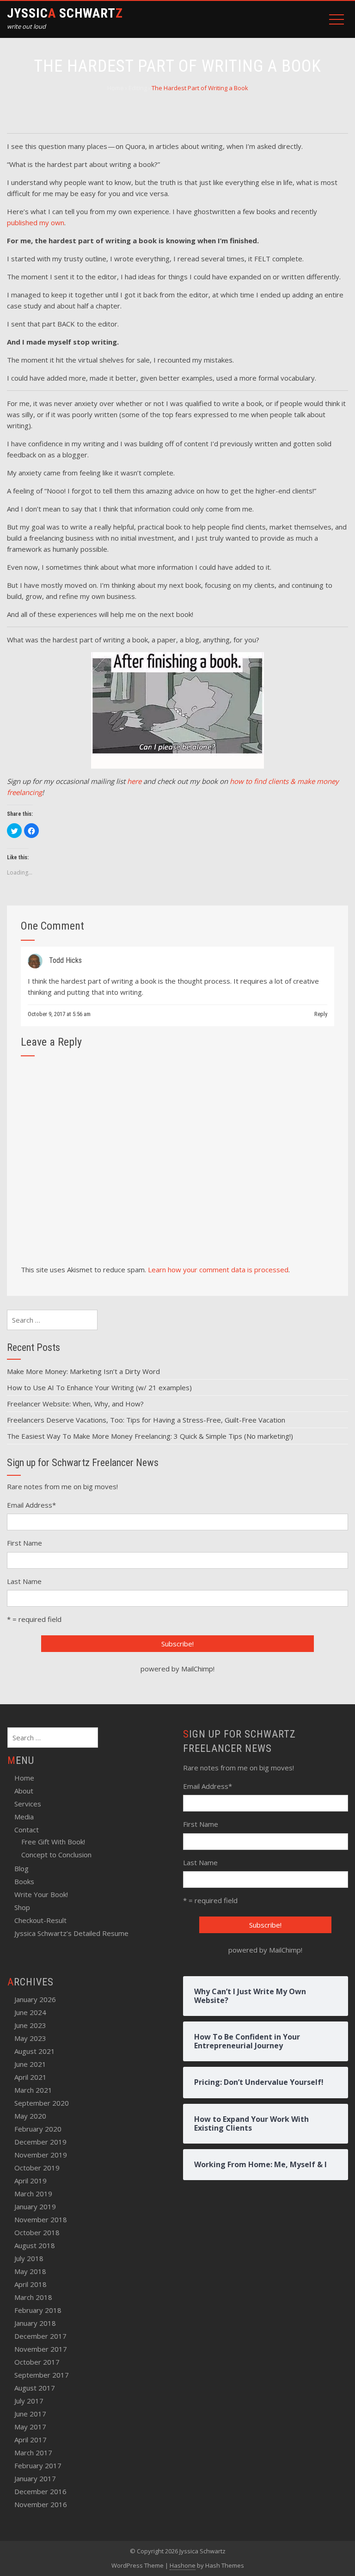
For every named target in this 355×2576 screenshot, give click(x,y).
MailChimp (197, 1669)
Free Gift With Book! (53, 1842)
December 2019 (40, 2142)
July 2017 (29, 2401)
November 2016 (41, 2504)
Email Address (31, 1505)
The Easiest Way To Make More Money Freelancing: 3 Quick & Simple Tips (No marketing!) (150, 1436)
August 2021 (35, 2051)
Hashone (183, 2565)
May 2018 (30, 2271)
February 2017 (38, 2465)
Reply (321, 1014)
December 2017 (40, 2336)
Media (24, 1817)
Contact (27, 1830)
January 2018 (35, 2323)
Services (28, 1804)
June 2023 (30, 2025)
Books (24, 1881)
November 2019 (41, 2155)
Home (24, 1778)
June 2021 (30, 2064)
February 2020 (38, 2129)
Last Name (24, 1581)
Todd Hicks (65, 960)
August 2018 (35, 2245)
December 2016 (40, 2491)
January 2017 (35, 2478)
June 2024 (30, 2012)
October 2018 (37, 2232)
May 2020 (30, 2116)
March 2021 (33, 2090)
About (24, 1791)
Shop (22, 1907)
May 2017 (30, 2427)
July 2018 (29, 2258)
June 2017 (30, 2414)
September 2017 (42, 2375)
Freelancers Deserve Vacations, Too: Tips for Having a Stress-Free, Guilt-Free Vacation (146, 1420)
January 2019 (35, 2206)
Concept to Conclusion (56, 1855)
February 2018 (38, 2310)
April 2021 (31, 2077)
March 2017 (33, 2453)
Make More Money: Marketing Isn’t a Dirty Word (83, 1371)
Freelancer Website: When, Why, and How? (75, 1404)
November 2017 (41, 2349)
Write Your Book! (41, 1894)
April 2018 (31, 2284)
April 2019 (31, 2181)
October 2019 (37, 2168)
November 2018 (41, 2219)
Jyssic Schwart (65, 13)
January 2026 (35, 1999)
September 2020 (42, 2103)
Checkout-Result (40, 1920)
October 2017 (37, 2362)
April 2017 (31, 2440)
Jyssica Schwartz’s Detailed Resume (71, 1933)
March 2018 (33, 2297)
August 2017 (35, 2388)
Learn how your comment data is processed (218, 1270)
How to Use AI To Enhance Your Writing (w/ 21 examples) (99, 1387)
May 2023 (30, 2038)
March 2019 (33, 2194)
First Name (24, 1543)
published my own (36, 222)
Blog (21, 1868)
